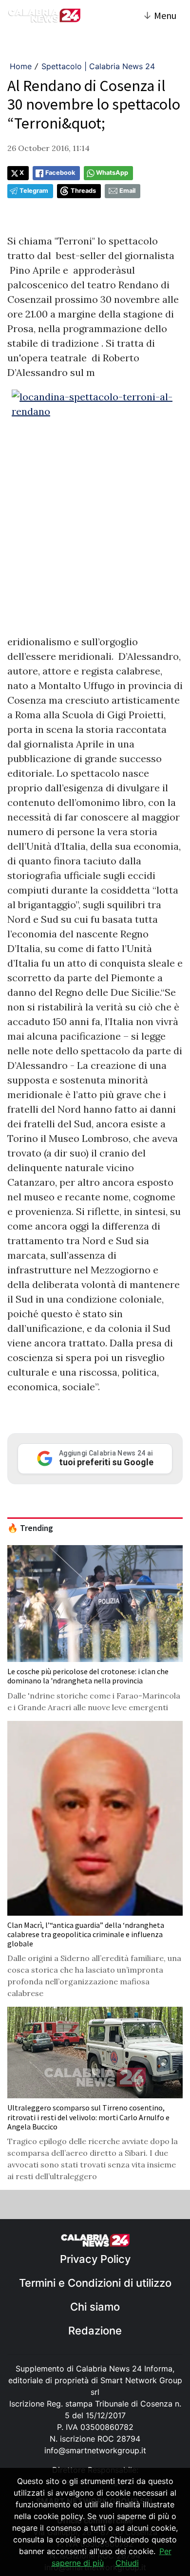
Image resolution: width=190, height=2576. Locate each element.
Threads (83, 191)
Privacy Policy (95, 2259)
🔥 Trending (30, 1528)
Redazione (95, 2331)
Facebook (60, 173)
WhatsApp (112, 173)
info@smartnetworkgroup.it (95, 2450)
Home (21, 66)
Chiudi (127, 2563)
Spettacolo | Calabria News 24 (98, 66)
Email (127, 191)
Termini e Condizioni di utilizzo (95, 2283)
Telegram (34, 191)
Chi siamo (95, 2307)
